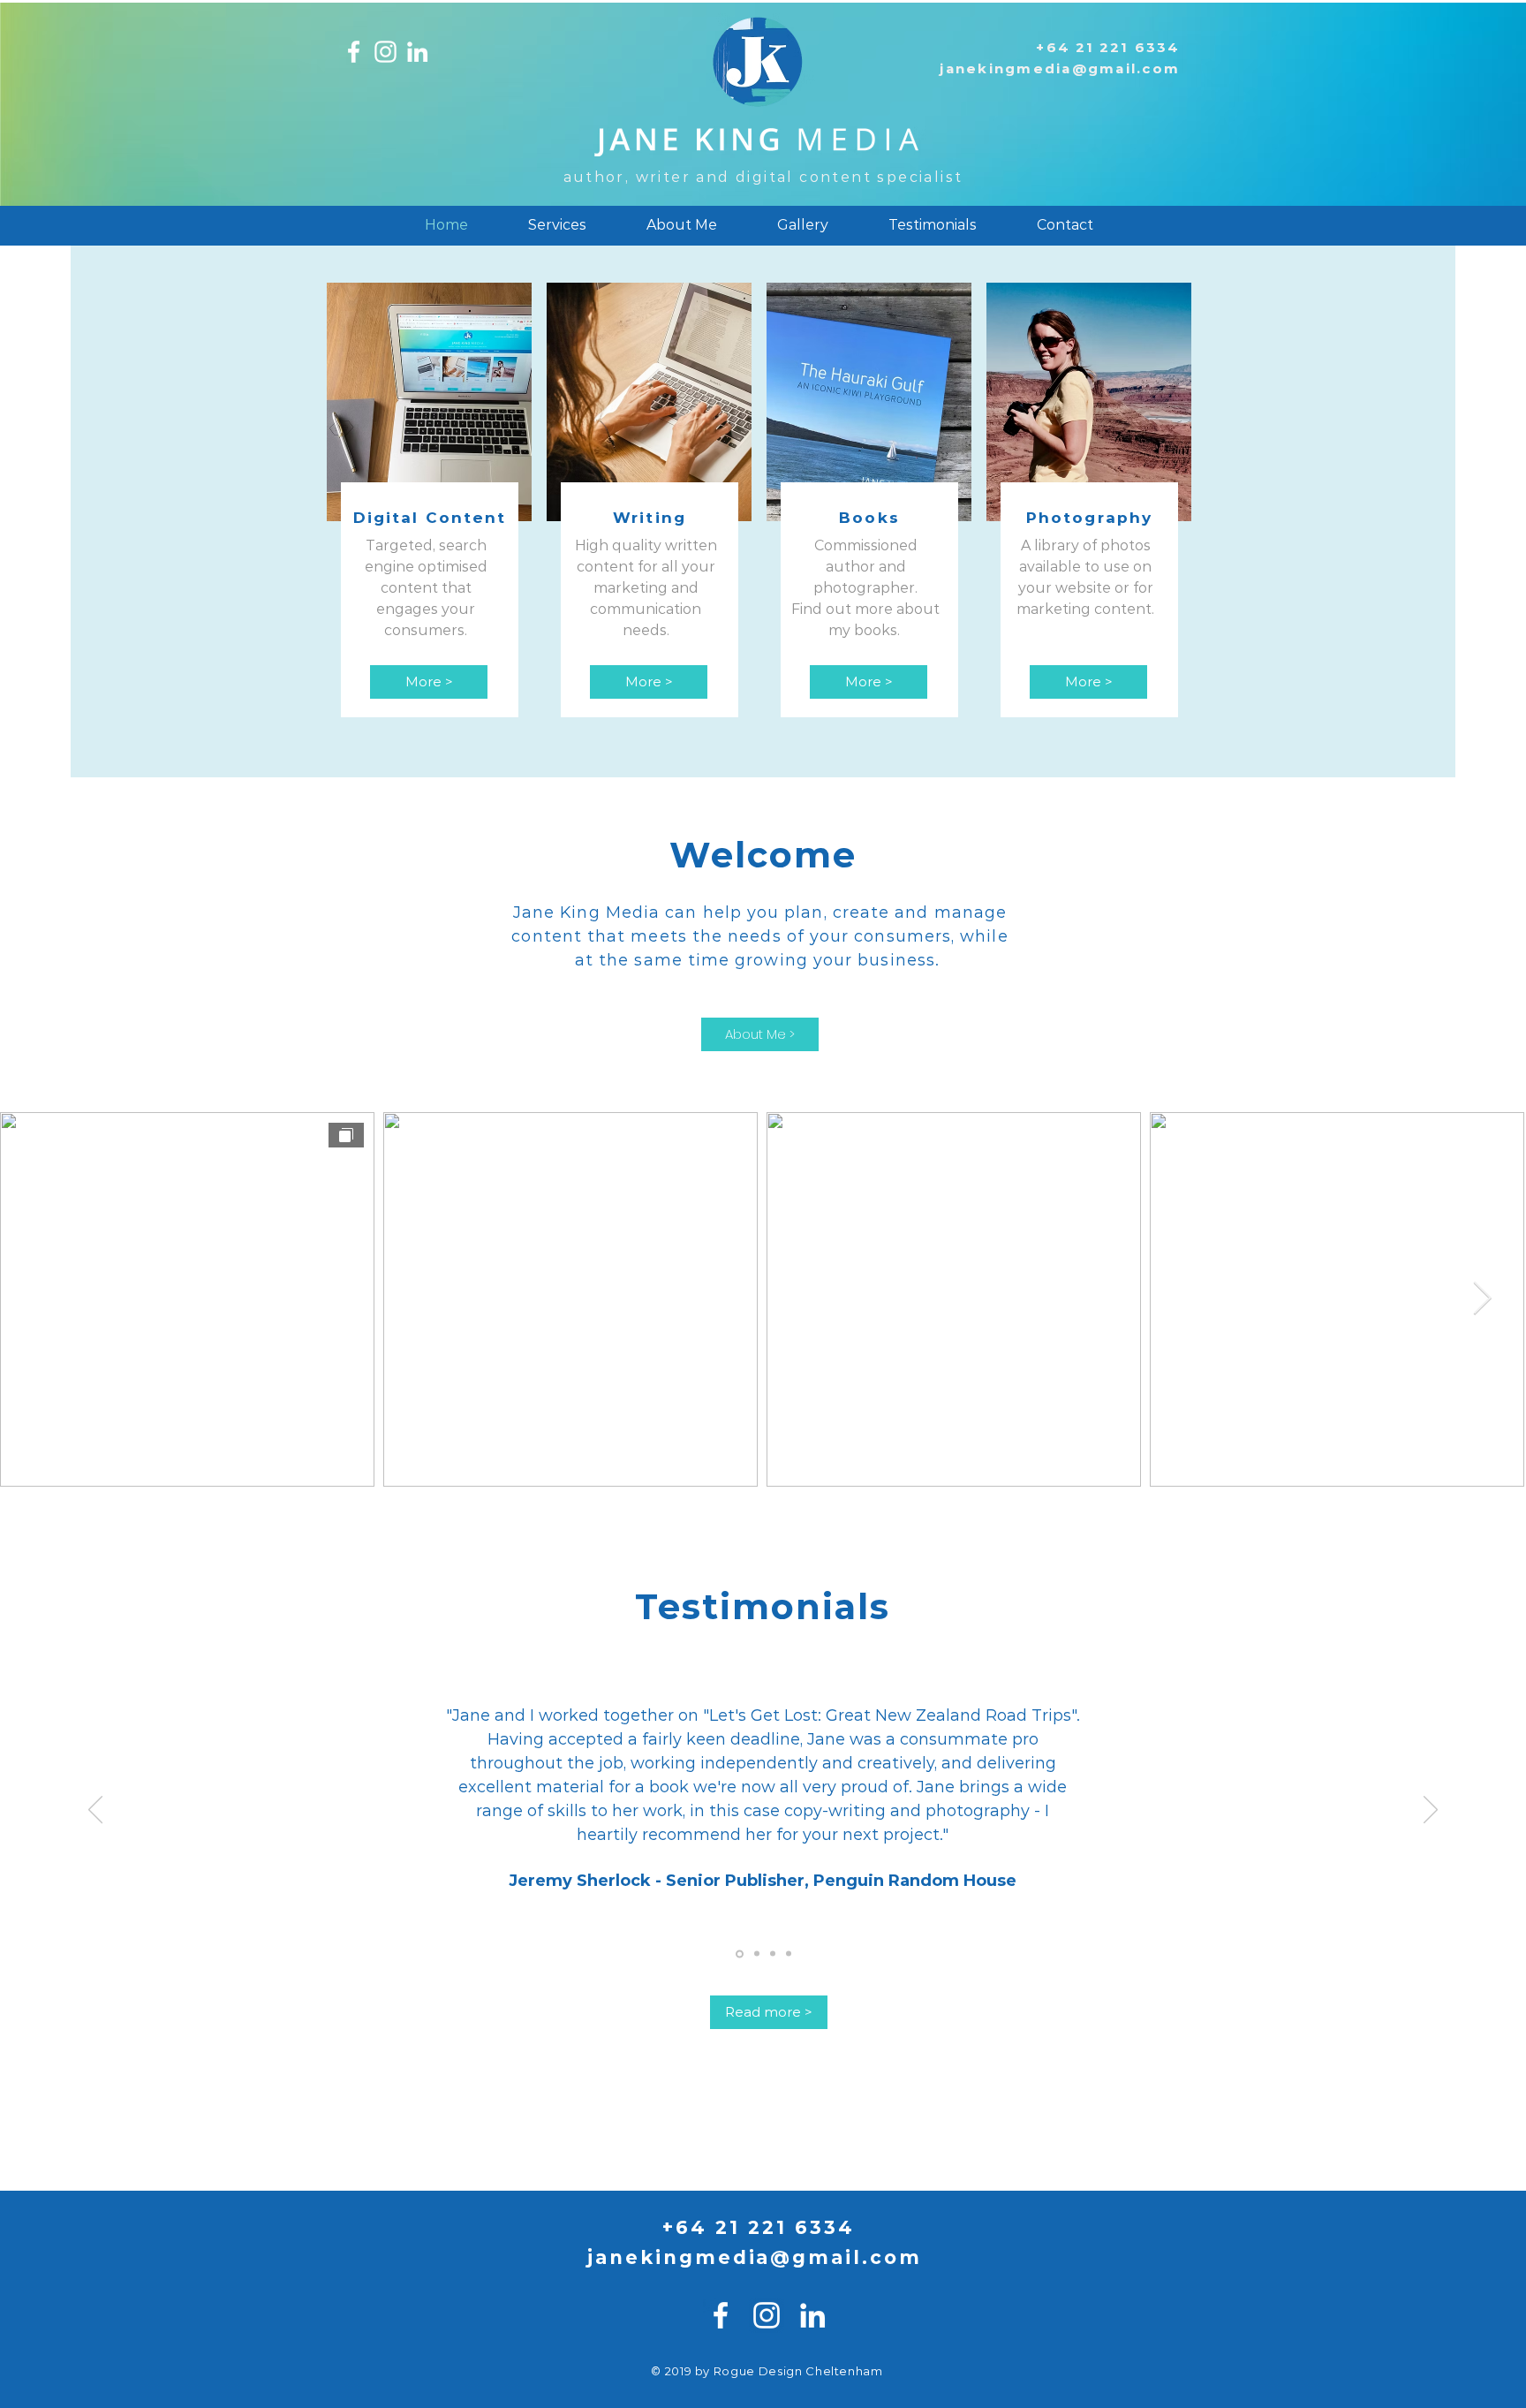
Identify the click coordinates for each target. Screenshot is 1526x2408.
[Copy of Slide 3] (789, 1954)
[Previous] (95, 1811)
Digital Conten (425, 518)
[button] (557, 225)
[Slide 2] (757, 1954)
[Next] (1431, 1811)
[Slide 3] (773, 1954)
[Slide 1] (740, 1954)
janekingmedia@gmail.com (1060, 68)
